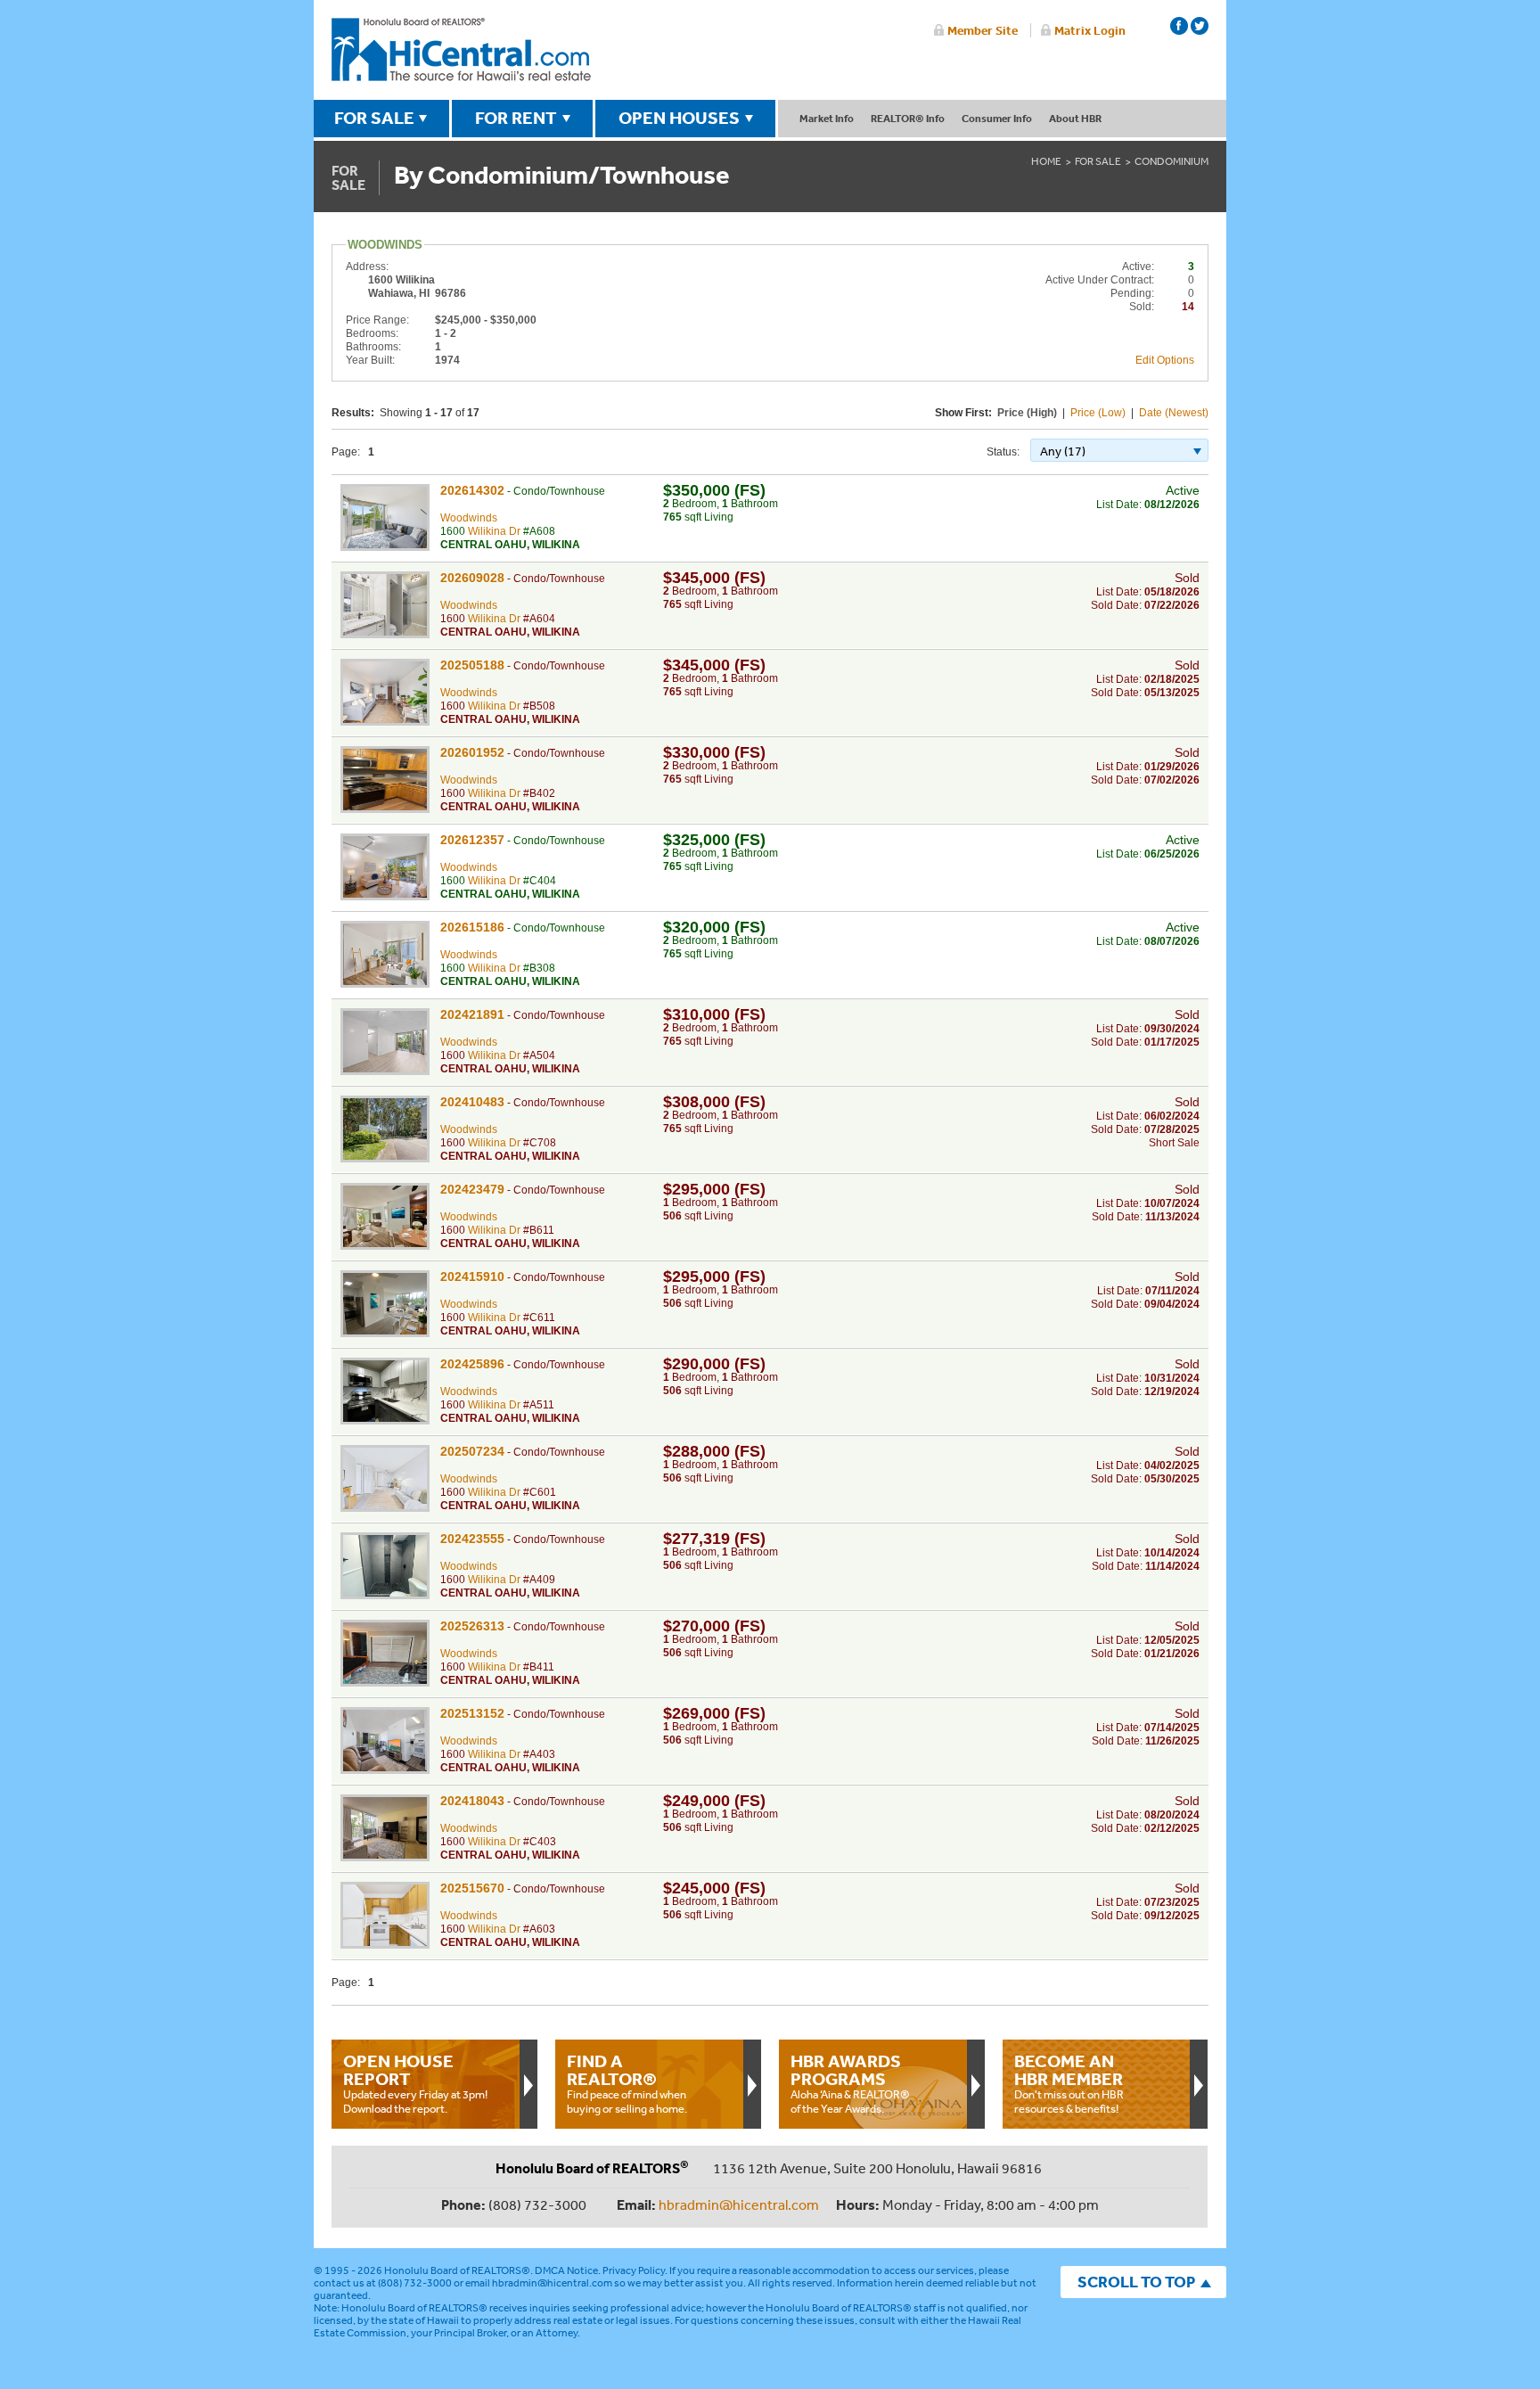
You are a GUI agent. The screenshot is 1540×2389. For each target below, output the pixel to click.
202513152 (472, 1713)
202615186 (472, 927)
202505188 (472, 665)
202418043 (472, 1801)
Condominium (1171, 161)
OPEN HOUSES (679, 118)
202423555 (472, 1539)
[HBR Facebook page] (1179, 26)
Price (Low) (1098, 413)
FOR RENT (516, 118)
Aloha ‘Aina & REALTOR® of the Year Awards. (850, 2083)
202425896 (472, 1364)
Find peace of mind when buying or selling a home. (627, 2083)
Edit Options (1165, 360)
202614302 (472, 490)
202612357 (472, 840)
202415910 (472, 1277)
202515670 (472, 1888)
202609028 (472, 578)
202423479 (472, 1189)
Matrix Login (1090, 30)
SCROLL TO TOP (1136, 2282)
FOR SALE (374, 118)
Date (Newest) (1174, 413)
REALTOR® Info (908, 118)
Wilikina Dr (494, 531)
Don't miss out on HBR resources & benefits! (1069, 2083)
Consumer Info (997, 118)
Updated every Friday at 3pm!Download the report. (415, 2083)
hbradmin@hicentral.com (739, 2204)
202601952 (472, 752)
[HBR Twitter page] (1200, 26)
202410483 (472, 1102)
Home (1046, 161)
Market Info (827, 118)
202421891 (472, 1014)
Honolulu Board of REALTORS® (457, 2270)
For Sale (1098, 161)
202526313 (472, 1626)
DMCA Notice (566, 2270)
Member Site (983, 30)
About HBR (1075, 118)
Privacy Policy (634, 2270)
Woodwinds (469, 518)
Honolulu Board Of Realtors (461, 50)
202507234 (472, 1451)
